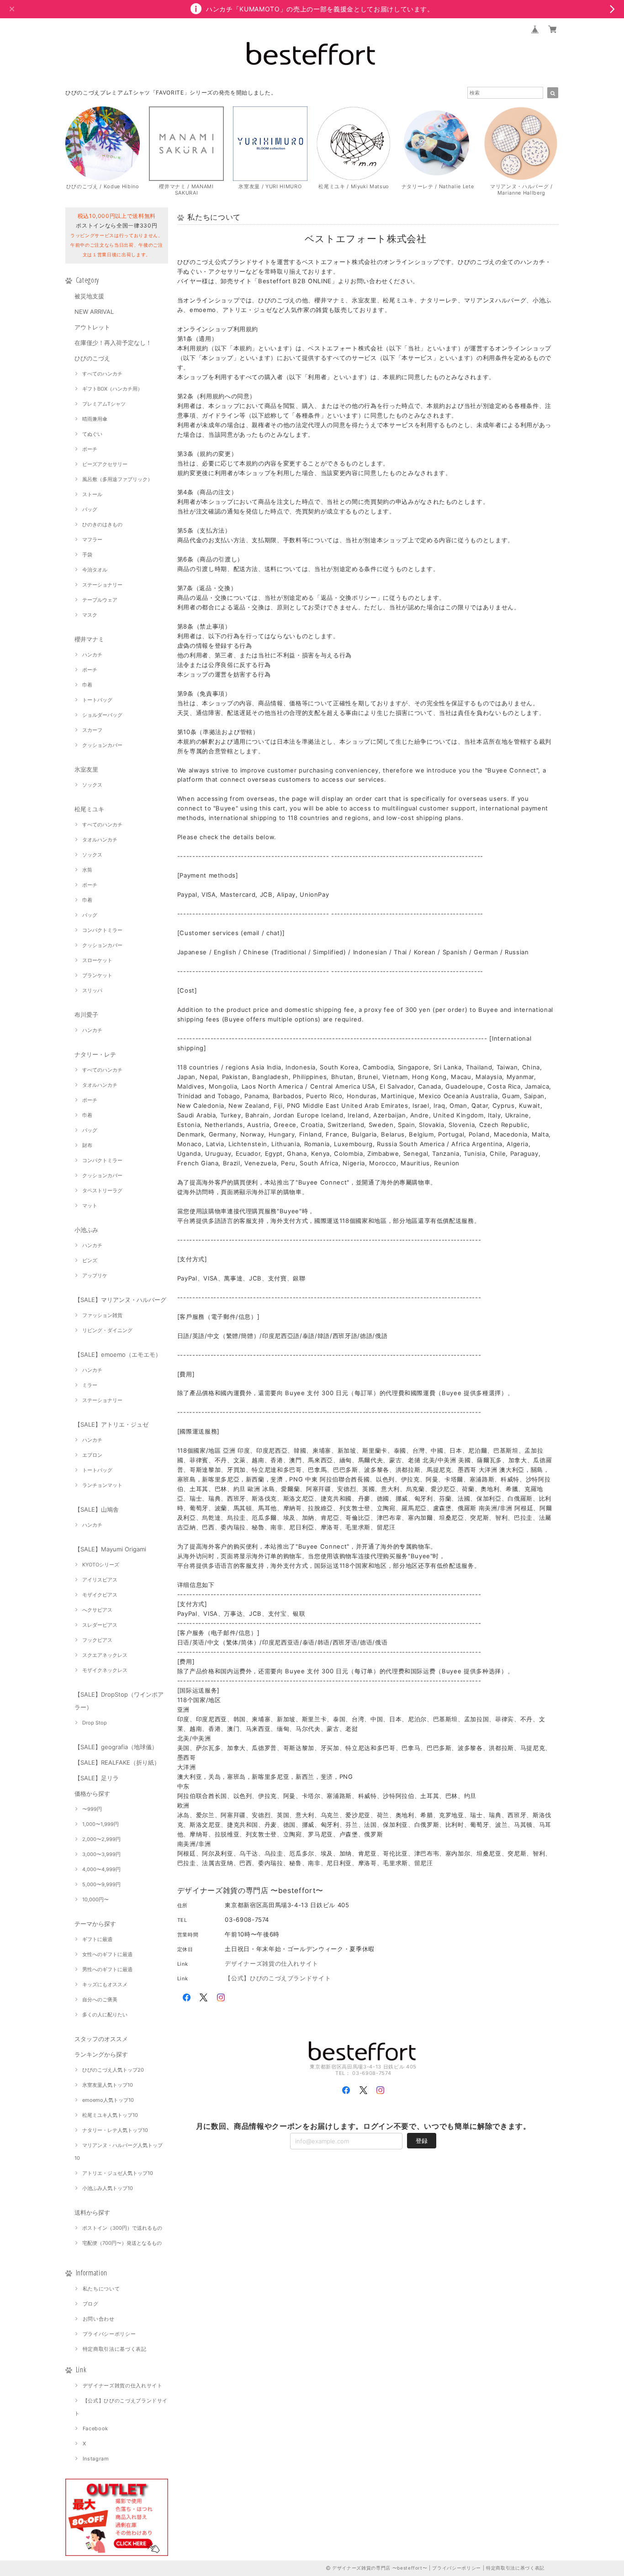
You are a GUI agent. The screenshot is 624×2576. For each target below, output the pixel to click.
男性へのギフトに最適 (107, 1969)
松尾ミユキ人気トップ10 (110, 2115)
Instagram (96, 2459)
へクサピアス (97, 1610)
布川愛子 (86, 1015)
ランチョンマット (102, 1485)
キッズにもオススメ (105, 1984)
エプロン (92, 1455)
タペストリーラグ (102, 1190)
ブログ (91, 2304)
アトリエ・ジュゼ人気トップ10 (118, 2173)
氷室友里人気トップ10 (108, 2085)
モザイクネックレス (105, 1670)
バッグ (90, 509)
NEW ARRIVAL (94, 312)
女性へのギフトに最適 (107, 1954)
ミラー (90, 1385)
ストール (92, 494)
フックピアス (97, 1640)
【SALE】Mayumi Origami (110, 1549)
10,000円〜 (95, 1899)
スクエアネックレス (105, 1655)
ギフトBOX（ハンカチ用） (112, 389)
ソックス (92, 785)
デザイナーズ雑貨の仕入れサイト (123, 2386)
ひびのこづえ (92, 358)
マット (90, 1206)
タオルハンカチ (100, 840)
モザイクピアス (100, 1595)
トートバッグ (97, 700)
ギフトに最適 (97, 1939)
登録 (422, 2141)
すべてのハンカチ (102, 374)
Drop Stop (95, 1723)
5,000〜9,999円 (101, 1884)
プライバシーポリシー (109, 2334)
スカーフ (92, 730)
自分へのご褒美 (100, 1999)
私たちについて (101, 2289)
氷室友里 (86, 769)
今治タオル (95, 570)
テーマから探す (95, 1924)
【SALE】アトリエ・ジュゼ (111, 1424)
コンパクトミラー (102, 930)
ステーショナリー (102, 585)
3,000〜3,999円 (101, 1854)
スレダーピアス (100, 1625)
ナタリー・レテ (95, 1054)
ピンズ (90, 1260)
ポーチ (90, 449)
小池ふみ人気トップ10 (108, 2188)
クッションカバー (102, 745)
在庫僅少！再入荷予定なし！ (113, 343)
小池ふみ (86, 1230)
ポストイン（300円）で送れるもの (122, 2228)
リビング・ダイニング (107, 1330)
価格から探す (92, 1793)
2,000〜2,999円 (101, 1839)
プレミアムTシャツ (104, 404)
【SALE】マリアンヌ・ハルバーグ (120, 1300)
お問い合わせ (99, 2319)
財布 (87, 1145)
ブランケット (97, 975)
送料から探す (92, 2212)
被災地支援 (89, 296)
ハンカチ (92, 655)
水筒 (87, 870)
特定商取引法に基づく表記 (115, 2349)
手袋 (87, 555)
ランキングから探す (101, 2054)
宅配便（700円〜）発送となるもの (122, 2243)
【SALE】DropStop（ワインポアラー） (119, 1701)
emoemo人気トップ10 (108, 2100)
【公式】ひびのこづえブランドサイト (278, 1978)
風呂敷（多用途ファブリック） (117, 479)
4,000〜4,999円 (101, 1869)
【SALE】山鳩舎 (97, 1509)
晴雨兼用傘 (95, 419)
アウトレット (92, 327)
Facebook (95, 2428)
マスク (90, 615)
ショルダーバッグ (102, 715)
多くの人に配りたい (105, 2015)
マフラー (92, 540)
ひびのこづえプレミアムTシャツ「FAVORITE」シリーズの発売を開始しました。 (171, 93)
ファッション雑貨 (102, 1315)
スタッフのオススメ (101, 2039)
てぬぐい (92, 434)
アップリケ (95, 1275)
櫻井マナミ (89, 639)
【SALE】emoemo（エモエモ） (118, 1354)
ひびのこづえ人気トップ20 (113, 2070)
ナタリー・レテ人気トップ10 (115, 2130)
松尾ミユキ (89, 809)
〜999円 (92, 1809)
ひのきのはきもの (102, 524)
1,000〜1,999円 (100, 1824)
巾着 (87, 685)
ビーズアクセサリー (105, 464)
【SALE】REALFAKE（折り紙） (117, 1762)
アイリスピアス (100, 1580)
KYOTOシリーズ (101, 1565)
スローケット (97, 960)
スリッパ (92, 990)
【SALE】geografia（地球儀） (116, 1747)
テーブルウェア (100, 600)
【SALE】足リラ (97, 1778)
